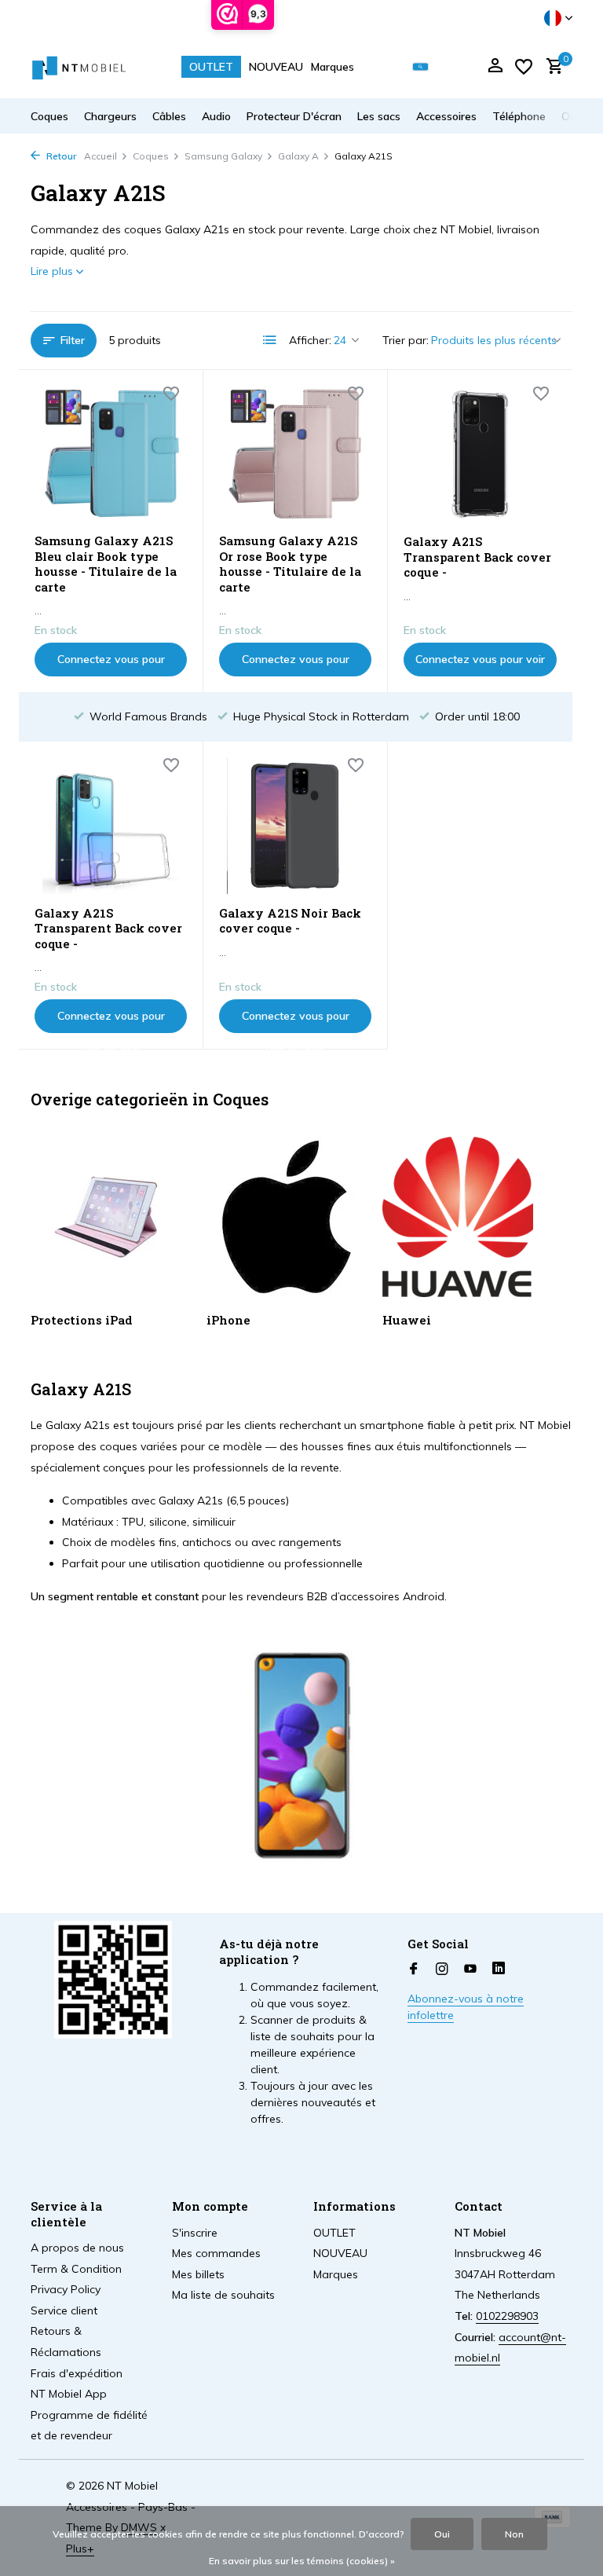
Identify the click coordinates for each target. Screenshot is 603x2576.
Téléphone (519, 116)
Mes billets (198, 2274)
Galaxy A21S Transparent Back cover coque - (477, 557)
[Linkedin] (499, 1970)
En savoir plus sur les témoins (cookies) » (302, 2561)
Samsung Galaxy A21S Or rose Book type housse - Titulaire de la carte (290, 564)
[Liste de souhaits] (524, 67)
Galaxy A (298, 156)
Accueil (100, 156)
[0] (551, 67)
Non (514, 2534)
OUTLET (211, 67)
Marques (333, 67)
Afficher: (310, 340)
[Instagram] (442, 1970)
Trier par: (406, 340)
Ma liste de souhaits (223, 2295)
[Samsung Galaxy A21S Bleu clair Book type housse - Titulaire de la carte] (111, 454)
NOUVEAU (276, 67)
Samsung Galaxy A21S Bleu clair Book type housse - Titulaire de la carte (106, 564)
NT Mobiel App (69, 2394)
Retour (60, 156)
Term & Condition (76, 2269)
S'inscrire (195, 2233)
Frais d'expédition (77, 2373)
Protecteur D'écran (294, 116)
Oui (442, 2534)
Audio (216, 116)
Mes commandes (216, 2253)
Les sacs (379, 116)
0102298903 (507, 2316)
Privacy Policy (66, 2289)
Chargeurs (110, 116)
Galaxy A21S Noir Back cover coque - (290, 921)
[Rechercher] (420, 67)
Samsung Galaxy (223, 156)
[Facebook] (414, 1970)
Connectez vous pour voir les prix (111, 664)
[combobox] (432, 67)
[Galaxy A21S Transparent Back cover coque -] (480, 454)
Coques (49, 116)
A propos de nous (77, 2248)
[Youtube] (470, 1970)
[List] (270, 340)
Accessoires (446, 116)
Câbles (169, 116)
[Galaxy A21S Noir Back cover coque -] (295, 826)
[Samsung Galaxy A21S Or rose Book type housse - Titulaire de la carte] (295, 454)
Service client (64, 2310)
